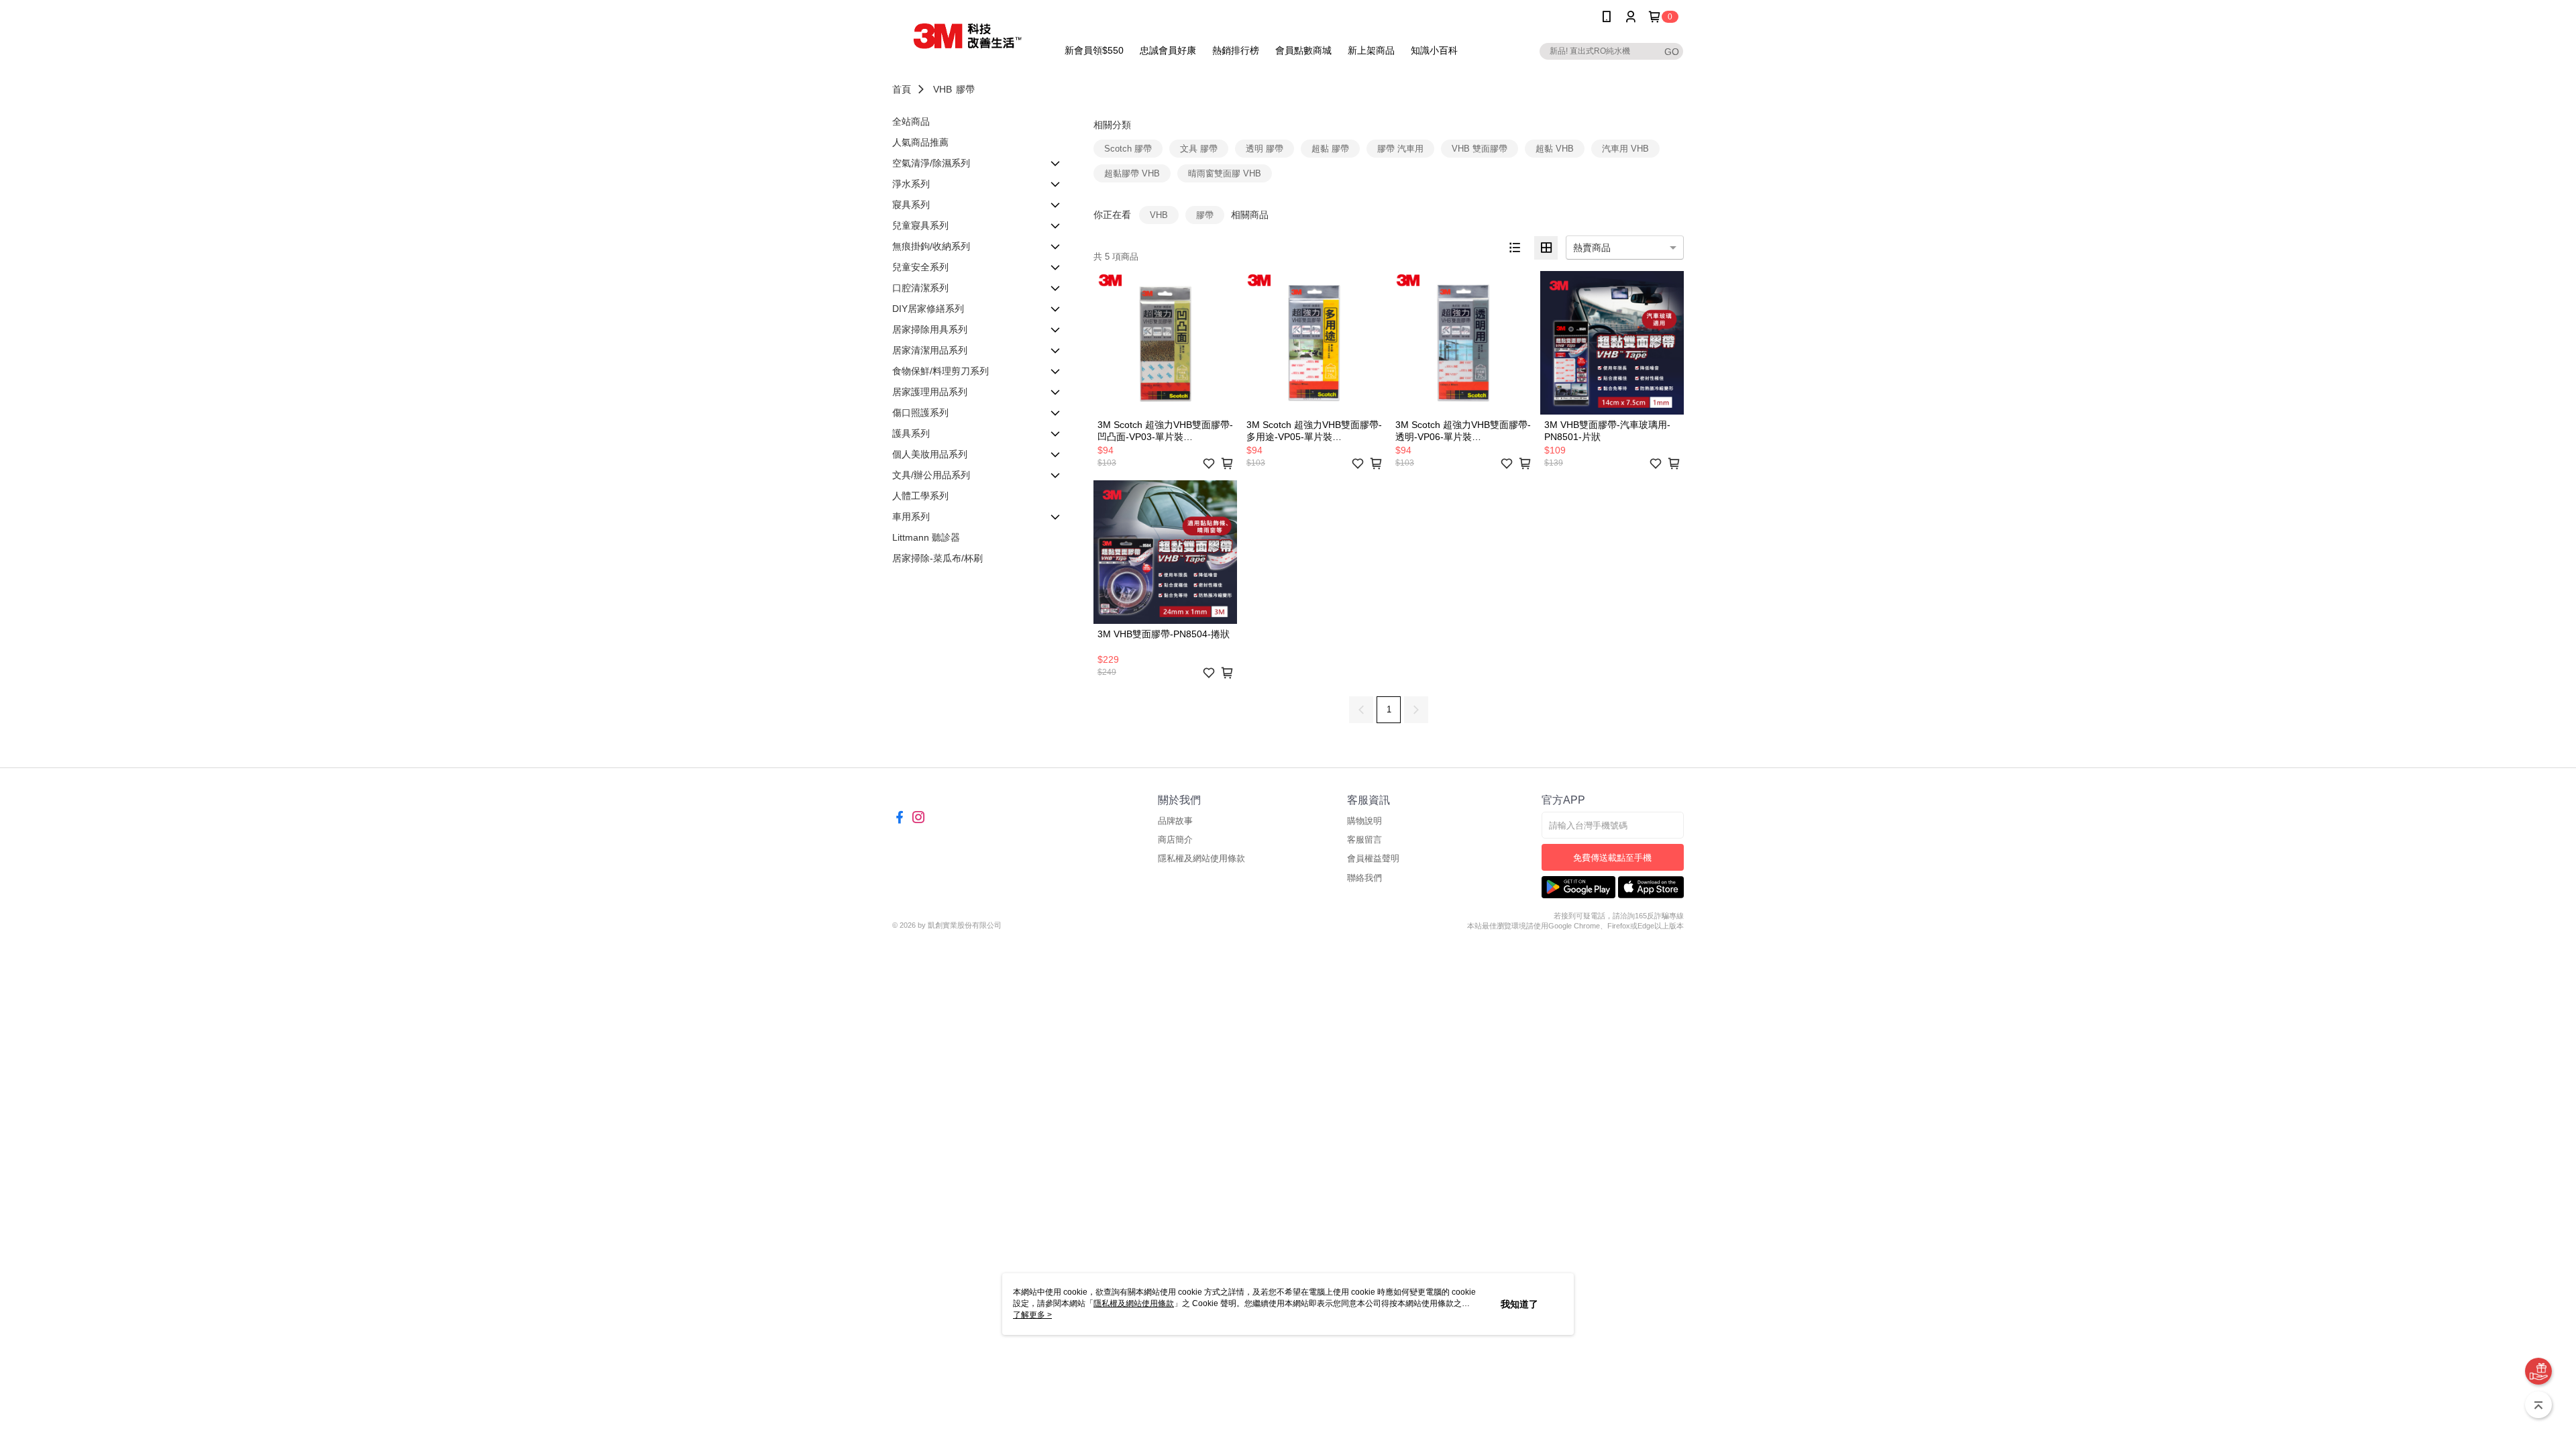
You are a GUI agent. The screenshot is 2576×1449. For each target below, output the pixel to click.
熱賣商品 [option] (1592, 248)
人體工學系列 (920, 496)
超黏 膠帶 (1330, 149)
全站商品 (911, 121)
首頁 (902, 89)
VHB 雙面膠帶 (1480, 149)
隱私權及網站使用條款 (1201, 858)
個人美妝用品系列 (930, 454)
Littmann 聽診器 (926, 537)
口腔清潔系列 (920, 288)
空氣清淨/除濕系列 (931, 163)
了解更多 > (1032, 1315)
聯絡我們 (1364, 878)
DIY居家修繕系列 (928, 309)
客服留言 (1364, 840)
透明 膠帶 (1265, 149)
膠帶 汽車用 (1400, 149)
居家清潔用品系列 (930, 350)
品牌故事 (1175, 821)
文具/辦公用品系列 (931, 475)
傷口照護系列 (920, 413)
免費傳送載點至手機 (1612, 858)
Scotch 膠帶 (1128, 149)
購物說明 (1364, 821)
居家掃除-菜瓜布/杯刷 (937, 558)
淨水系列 (911, 184)
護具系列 (911, 433)
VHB (943, 89)
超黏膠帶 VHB (1132, 173)
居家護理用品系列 (930, 392)
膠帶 (965, 89)
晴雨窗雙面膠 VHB (1225, 173)
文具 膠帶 (1199, 149)
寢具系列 (911, 205)
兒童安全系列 (920, 267)
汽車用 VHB (1625, 149)
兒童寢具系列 (920, 225)
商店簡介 (1175, 840)
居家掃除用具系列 (930, 329)
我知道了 (1519, 1304)
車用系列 (911, 517)
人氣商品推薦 (920, 142)
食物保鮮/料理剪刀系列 (941, 371)
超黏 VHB (1555, 149)
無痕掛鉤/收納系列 (931, 246)
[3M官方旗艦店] (967, 35)
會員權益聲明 (1373, 858)
